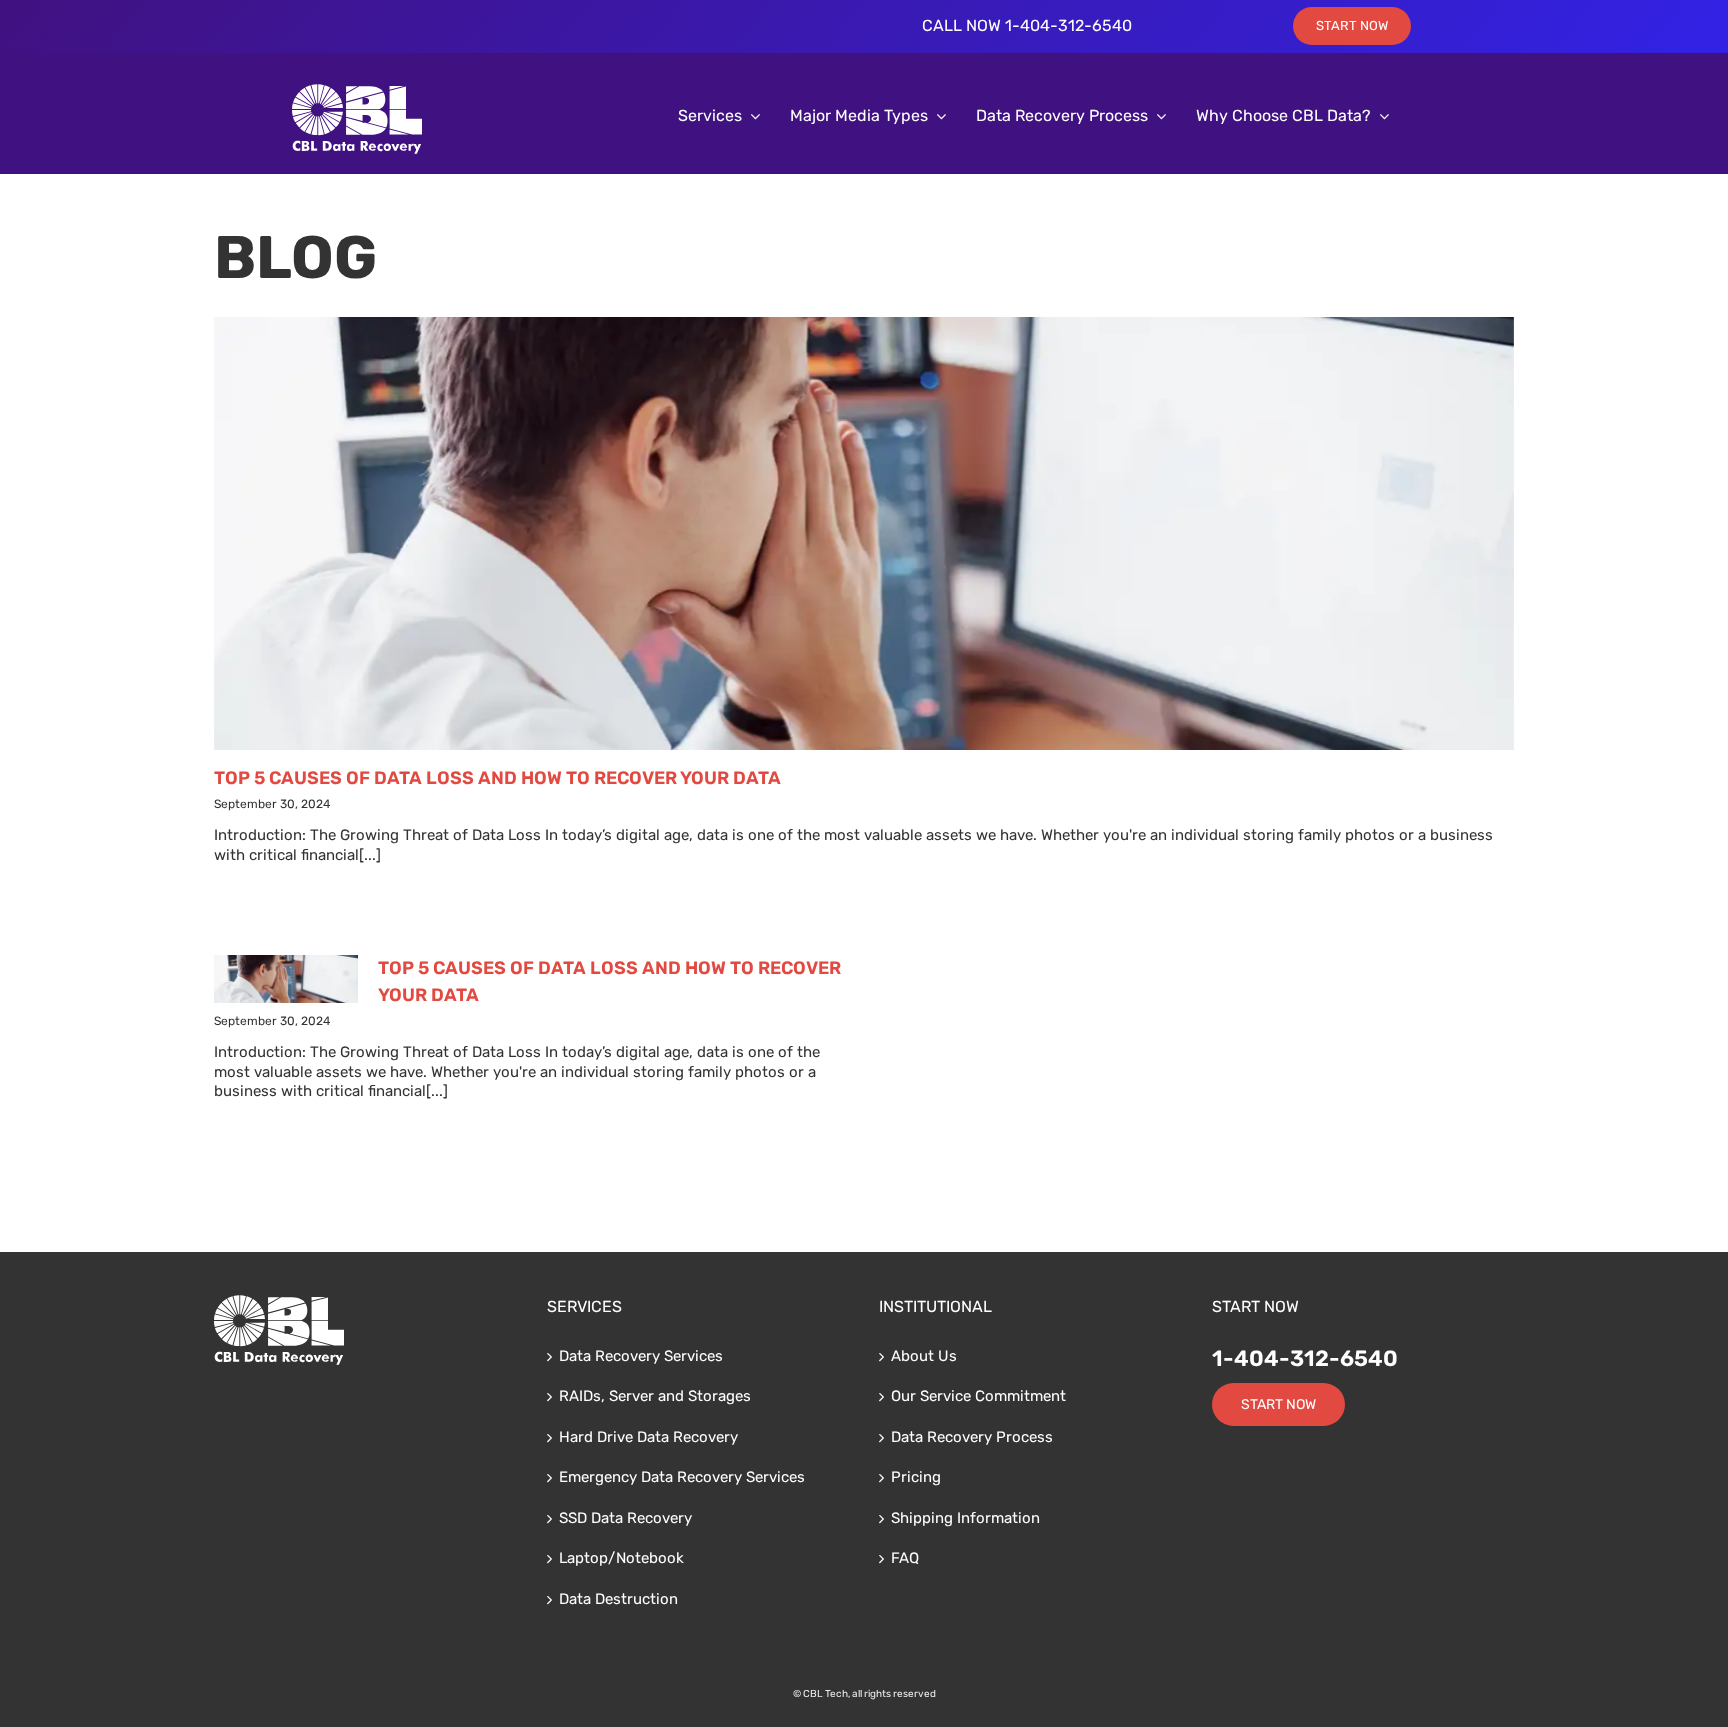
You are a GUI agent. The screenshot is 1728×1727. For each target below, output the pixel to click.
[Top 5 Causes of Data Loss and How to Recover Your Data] (864, 533)
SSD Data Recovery (625, 1518)
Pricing (916, 1477)
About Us (924, 1356)
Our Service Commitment (978, 1396)
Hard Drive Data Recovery (648, 1437)
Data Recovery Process (972, 1437)
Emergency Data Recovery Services (682, 1477)
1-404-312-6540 (1305, 1358)
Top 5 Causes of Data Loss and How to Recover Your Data (497, 778)
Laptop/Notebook (621, 1558)
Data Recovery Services (641, 1356)
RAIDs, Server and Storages (655, 1396)
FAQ (905, 1558)
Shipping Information (965, 1518)
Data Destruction (618, 1599)
